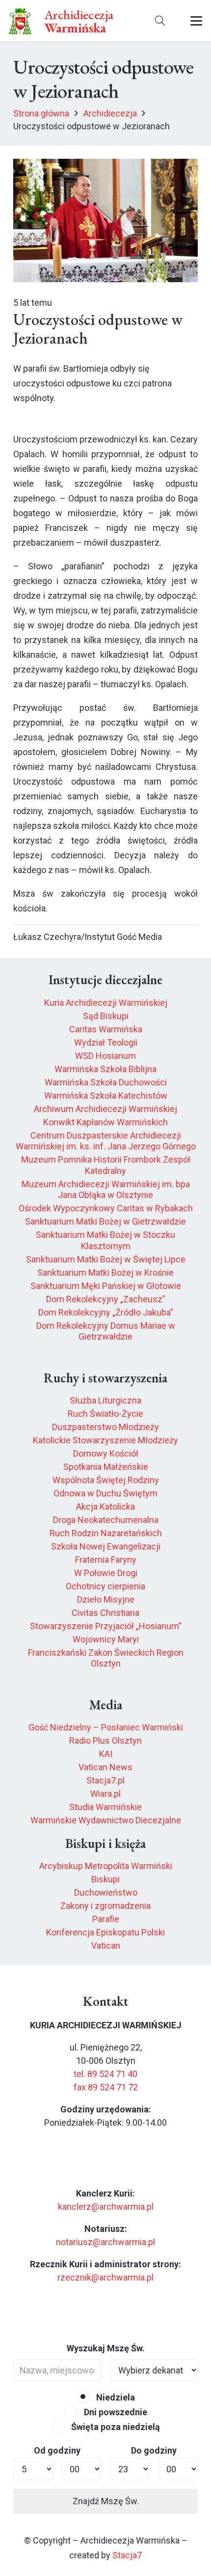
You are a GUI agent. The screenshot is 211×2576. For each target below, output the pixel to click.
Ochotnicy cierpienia (105, 1586)
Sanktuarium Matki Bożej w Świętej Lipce (106, 1259)
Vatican (106, 1946)
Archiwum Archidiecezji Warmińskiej (105, 1109)
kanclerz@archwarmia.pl (106, 2207)
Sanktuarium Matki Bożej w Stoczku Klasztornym (105, 1240)
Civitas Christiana (105, 1613)
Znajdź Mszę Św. (106, 2501)
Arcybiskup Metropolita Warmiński (106, 1866)
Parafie (106, 1919)
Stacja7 (127, 2555)
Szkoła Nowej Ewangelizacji (106, 1546)
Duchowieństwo (106, 1892)
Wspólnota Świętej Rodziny (106, 1480)
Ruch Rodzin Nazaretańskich (106, 1533)
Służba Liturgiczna (105, 1400)
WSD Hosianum (105, 1056)
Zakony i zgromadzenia (105, 1906)
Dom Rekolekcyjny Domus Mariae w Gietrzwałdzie (106, 1331)
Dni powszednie (115, 2412)
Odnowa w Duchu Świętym (105, 1493)
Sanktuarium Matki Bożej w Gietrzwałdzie (105, 1221)
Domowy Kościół (106, 1453)
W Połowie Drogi (106, 1573)
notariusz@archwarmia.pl (105, 2242)
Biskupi (105, 1879)
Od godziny (57, 2450)
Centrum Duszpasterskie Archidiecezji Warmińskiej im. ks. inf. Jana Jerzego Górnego (106, 1141)
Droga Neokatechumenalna (106, 1520)
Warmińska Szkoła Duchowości (106, 1082)
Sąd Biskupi (106, 1016)
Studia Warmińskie (105, 1807)
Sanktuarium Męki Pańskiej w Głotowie (106, 1286)
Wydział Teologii (106, 1042)
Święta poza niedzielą (115, 2427)
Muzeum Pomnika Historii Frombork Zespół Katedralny (106, 1165)
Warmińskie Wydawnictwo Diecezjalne (106, 1820)
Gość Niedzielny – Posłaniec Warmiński (106, 1727)
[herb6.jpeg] (20, 21)
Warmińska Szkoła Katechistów (106, 1096)
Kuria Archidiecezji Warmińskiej (106, 1003)
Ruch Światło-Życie (105, 1414)
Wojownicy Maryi (106, 1639)
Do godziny (154, 2450)
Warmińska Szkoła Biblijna (105, 1069)
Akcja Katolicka (105, 1507)
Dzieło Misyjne (106, 1599)
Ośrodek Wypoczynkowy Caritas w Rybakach (106, 1208)
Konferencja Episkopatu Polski (105, 1932)
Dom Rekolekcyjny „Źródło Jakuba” (106, 1312)
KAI (106, 1754)
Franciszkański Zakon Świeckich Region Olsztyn (106, 1658)
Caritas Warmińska (106, 1029)
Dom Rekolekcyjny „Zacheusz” (106, 1299)
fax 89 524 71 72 (106, 2087)
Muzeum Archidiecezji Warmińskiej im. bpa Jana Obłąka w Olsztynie (106, 1190)
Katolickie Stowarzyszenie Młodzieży (105, 1440)
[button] (160, 21)
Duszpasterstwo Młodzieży (105, 1427)
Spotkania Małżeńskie (106, 1467)
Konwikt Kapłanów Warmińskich (105, 1122)
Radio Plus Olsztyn (105, 1741)
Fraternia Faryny (106, 1560)
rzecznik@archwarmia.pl (105, 2277)
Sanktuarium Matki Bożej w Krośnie (105, 1273)
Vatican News (105, 1767)
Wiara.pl (105, 1794)
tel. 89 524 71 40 (105, 2074)
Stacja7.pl (105, 1780)
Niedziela (115, 2397)
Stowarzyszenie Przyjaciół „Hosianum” (106, 1626)
